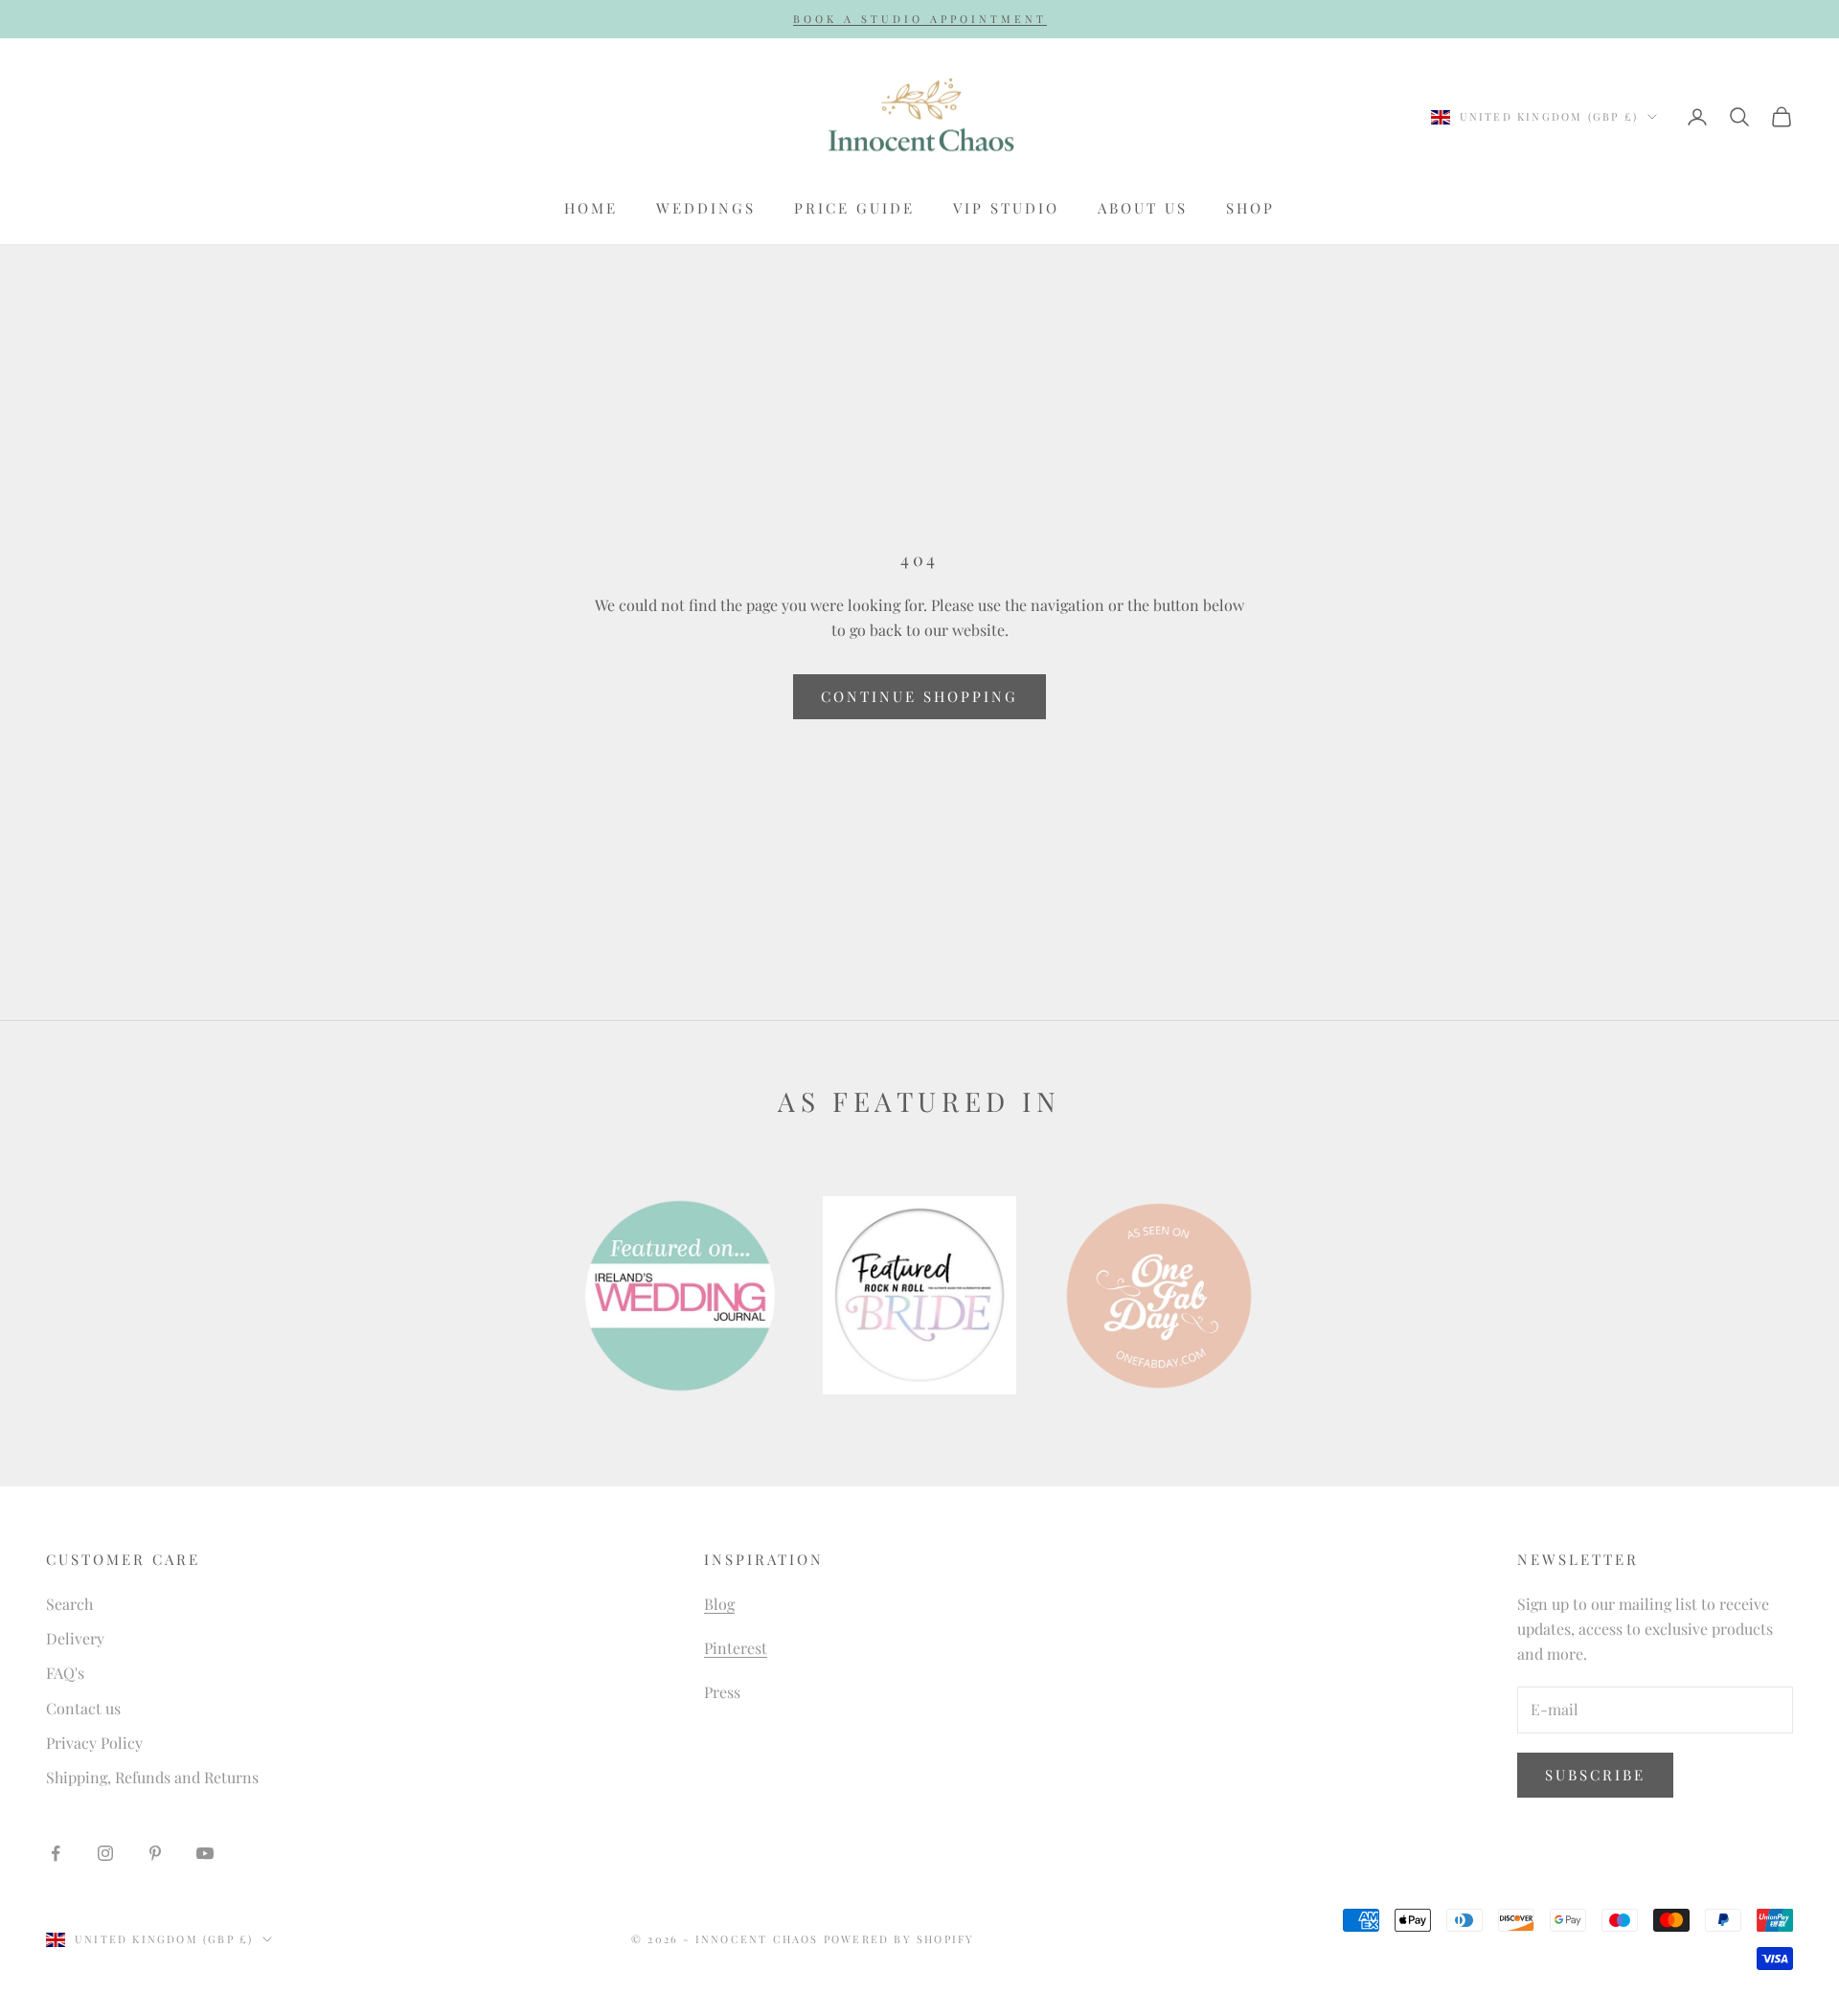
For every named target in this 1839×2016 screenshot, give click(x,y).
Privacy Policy (94, 1743)
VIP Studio (1006, 208)
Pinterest (736, 1648)
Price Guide (854, 208)
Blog (719, 1604)
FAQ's (65, 1673)
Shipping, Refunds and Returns (152, 1777)
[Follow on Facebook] (56, 1853)
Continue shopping (919, 696)
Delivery (75, 1638)
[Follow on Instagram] (105, 1853)
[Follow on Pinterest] (155, 1853)
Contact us (83, 1708)
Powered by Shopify (899, 1939)
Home (591, 208)
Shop (1250, 208)
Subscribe (1595, 1775)
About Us (1143, 208)
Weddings (706, 208)
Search (69, 1604)
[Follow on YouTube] (205, 1853)
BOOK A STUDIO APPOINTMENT (920, 19)
